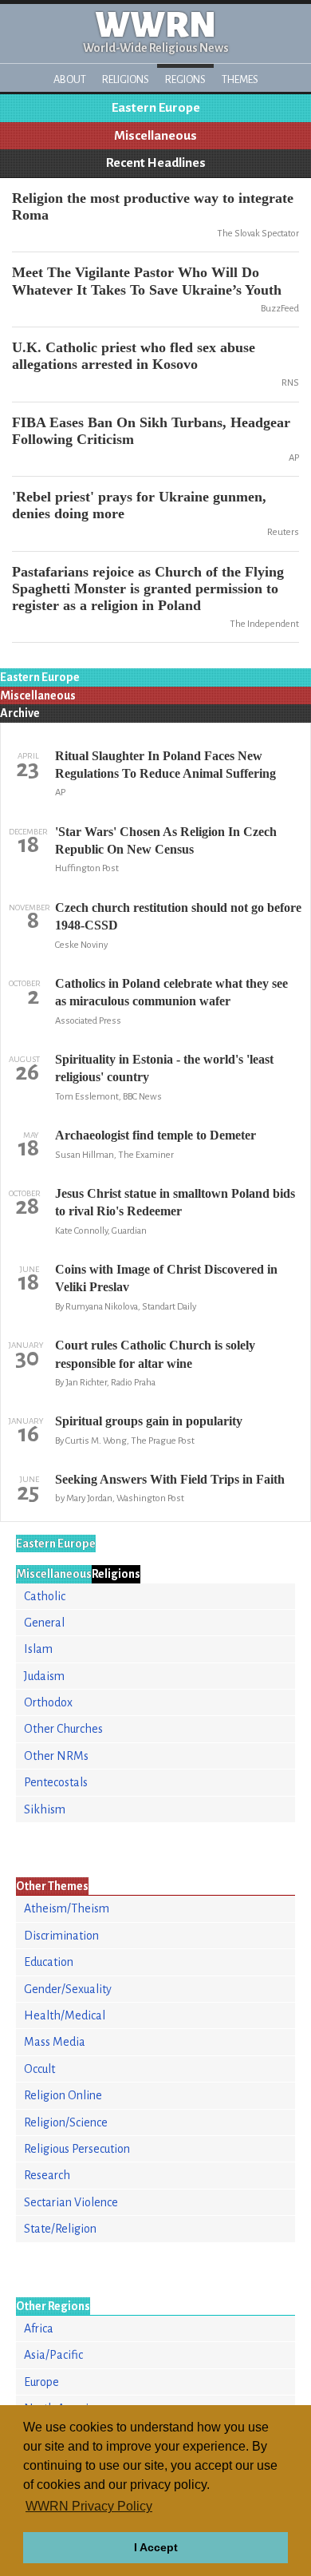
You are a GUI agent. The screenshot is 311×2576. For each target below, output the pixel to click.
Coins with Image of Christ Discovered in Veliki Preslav (166, 1278)
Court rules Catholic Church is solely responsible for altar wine (155, 1354)
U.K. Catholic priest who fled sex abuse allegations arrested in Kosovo (134, 356)
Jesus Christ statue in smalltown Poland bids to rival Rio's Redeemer (175, 1202)
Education (49, 1962)
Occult (39, 2069)
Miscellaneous (155, 136)
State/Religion (60, 2229)
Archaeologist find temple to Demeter (155, 1135)
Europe (41, 2382)
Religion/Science (66, 2122)
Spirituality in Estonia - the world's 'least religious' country (164, 1068)
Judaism (44, 1676)
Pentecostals (56, 1782)
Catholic (45, 1596)
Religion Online (63, 2095)
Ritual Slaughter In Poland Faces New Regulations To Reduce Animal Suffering (165, 765)
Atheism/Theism (67, 1908)
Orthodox (48, 1702)
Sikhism (45, 1809)
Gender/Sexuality (68, 1989)
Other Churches (63, 1729)
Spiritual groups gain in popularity (149, 1421)
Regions (185, 79)
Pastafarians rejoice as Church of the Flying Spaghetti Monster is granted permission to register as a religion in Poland (148, 589)
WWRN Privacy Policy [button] (89, 2506)
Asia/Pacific (53, 2355)
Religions (126, 79)
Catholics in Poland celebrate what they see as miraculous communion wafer (171, 992)
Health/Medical (65, 2015)
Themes (240, 79)
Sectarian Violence (71, 2202)
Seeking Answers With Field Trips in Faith (170, 1479)
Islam (38, 1649)
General (44, 1623)
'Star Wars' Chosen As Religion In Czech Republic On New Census (166, 840)
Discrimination (61, 1936)
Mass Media (55, 2042)
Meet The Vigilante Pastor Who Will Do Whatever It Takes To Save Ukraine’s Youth (147, 281)
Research (47, 2175)
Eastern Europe (156, 108)
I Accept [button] (156, 2547)
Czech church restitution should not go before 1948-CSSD (178, 916)
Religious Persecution (77, 2149)
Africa (39, 2328)
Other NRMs (56, 1756)
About (70, 79)
